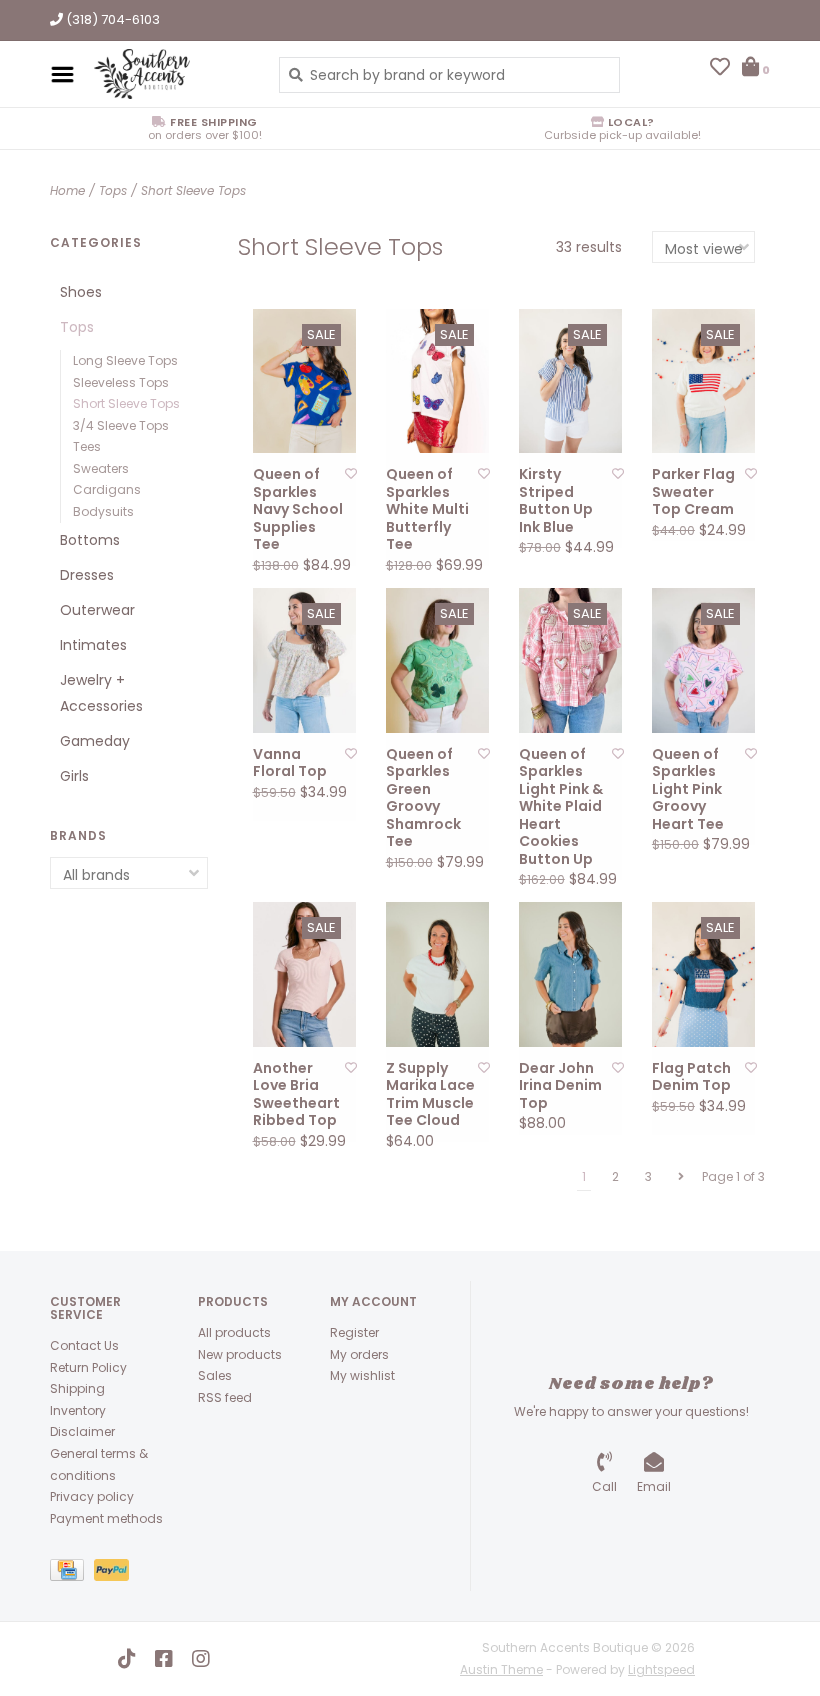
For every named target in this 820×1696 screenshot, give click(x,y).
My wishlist (362, 1375)
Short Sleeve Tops (193, 190)
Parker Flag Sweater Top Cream (693, 492)
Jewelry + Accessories (101, 692)
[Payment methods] (72, 1574)
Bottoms (90, 540)
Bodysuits (103, 511)
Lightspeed (661, 1669)
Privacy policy (92, 1496)
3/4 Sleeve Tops (121, 425)
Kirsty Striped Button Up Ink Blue (556, 501)
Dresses (87, 575)
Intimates (93, 645)
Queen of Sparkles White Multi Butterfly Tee (427, 510)
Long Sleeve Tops (125, 360)
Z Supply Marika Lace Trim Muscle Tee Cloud (430, 1095)
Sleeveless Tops (121, 382)
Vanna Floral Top (290, 763)
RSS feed (225, 1397)
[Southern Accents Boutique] (171, 74)
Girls (74, 776)
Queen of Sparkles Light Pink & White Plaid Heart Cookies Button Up (561, 807)
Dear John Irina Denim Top (560, 1086)
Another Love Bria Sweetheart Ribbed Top (296, 1095)
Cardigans (107, 489)
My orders (359, 1354)
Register (354, 1332)
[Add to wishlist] (351, 473)
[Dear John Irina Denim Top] (570, 974)
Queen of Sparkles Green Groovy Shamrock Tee (423, 798)
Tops (113, 190)
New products (240, 1354)
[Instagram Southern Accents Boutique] (201, 1659)
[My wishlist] (720, 69)
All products (234, 1332)
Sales (215, 1375)
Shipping (77, 1388)
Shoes (81, 292)
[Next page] (681, 1177)
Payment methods (106, 1518)
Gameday (95, 741)
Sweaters (101, 468)
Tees (87, 446)
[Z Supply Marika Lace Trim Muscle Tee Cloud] (437, 974)
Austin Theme (501, 1669)
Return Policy (88, 1367)
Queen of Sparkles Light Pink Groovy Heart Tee (688, 790)
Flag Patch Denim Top (691, 1077)
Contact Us (84, 1345)
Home (67, 190)
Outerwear (97, 610)
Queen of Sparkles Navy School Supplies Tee (298, 510)
